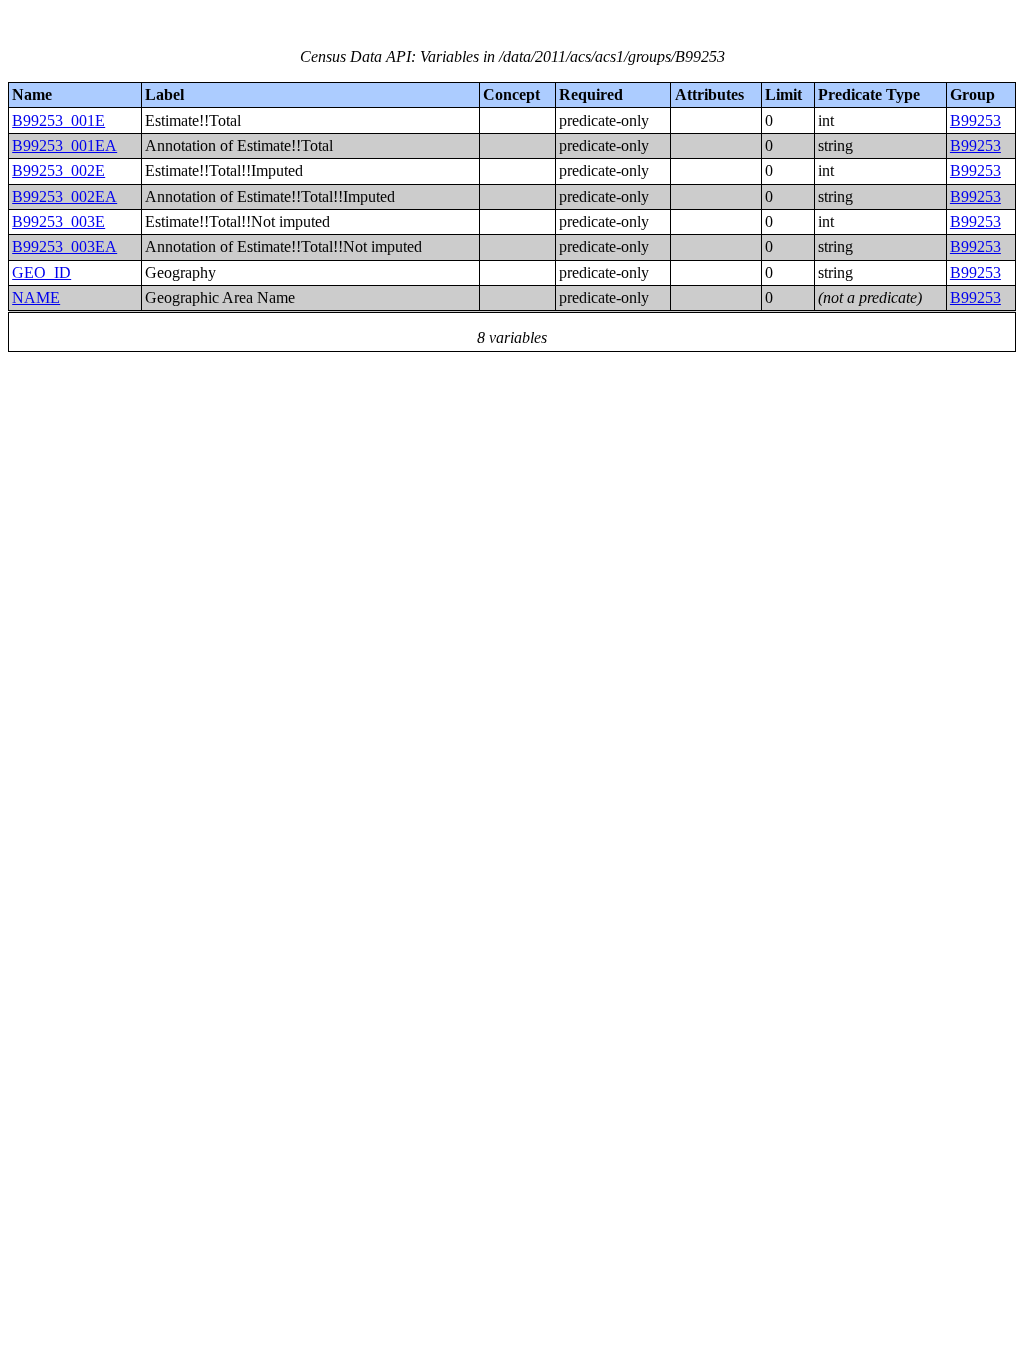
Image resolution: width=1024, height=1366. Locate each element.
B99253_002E (58, 170)
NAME (36, 297)
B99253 (975, 120)
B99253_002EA (64, 196)
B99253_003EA (64, 246)
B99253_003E (58, 221)
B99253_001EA (64, 145)
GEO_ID (41, 272)
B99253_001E (58, 120)
